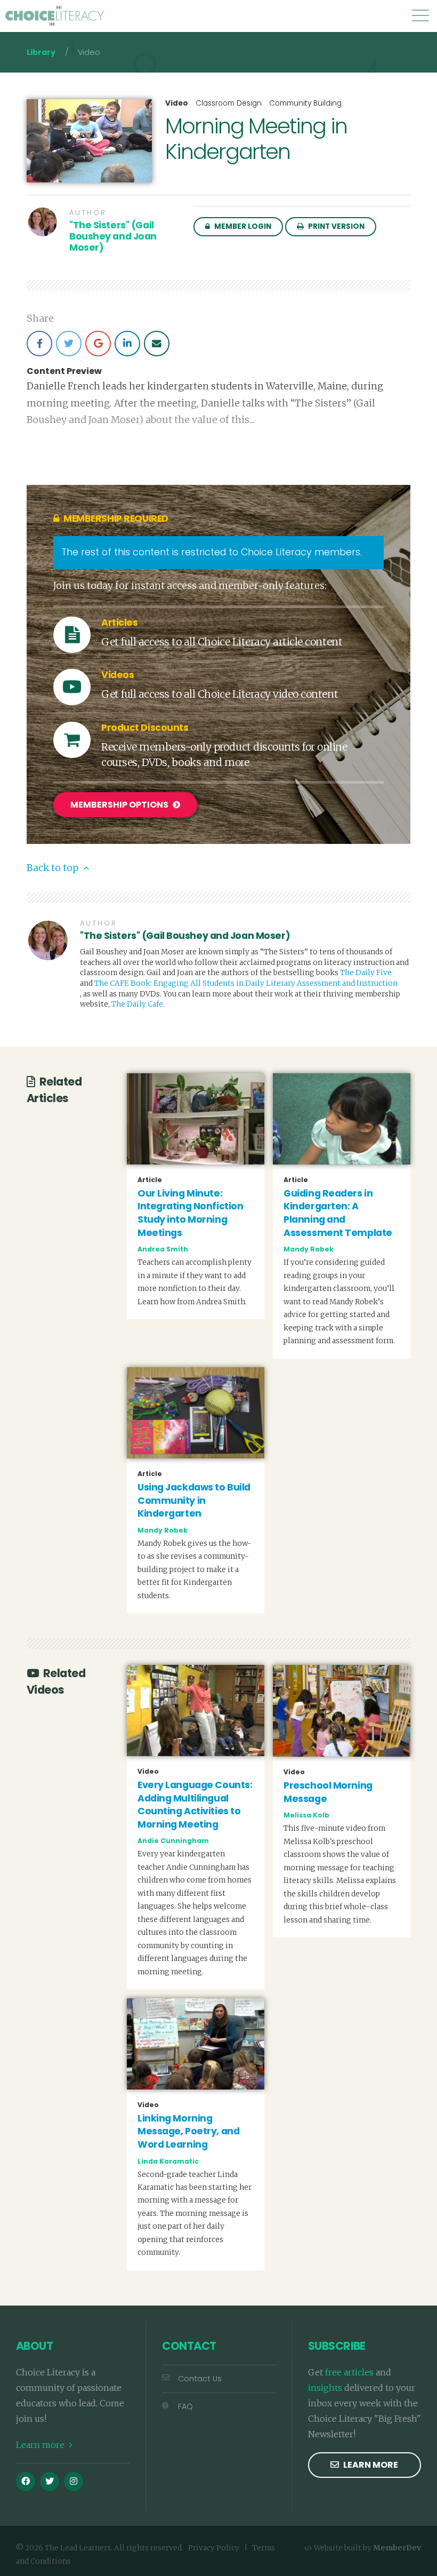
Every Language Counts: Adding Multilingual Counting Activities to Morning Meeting (195, 1805)
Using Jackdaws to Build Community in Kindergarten (194, 1500)
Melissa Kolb (306, 1815)
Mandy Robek (309, 1249)
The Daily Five (366, 973)
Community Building (305, 103)
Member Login (242, 226)
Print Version (335, 226)
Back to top (54, 868)
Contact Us (200, 2379)
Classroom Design (229, 103)
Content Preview (64, 371)
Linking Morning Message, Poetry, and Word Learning (188, 2131)
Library (41, 52)
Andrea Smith (163, 1249)
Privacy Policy (214, 2548)
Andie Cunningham (173, 1841)
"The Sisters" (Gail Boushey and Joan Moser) (113, 236)
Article (150, 1180)
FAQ (185, 2406)
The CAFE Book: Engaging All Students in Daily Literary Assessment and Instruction (246, 983)
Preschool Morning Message (328, 1792)
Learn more (41, 2445)
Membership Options (120, 805)
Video (177, 103)
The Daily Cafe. (138, 1004)
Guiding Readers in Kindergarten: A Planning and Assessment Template (338, 1213)
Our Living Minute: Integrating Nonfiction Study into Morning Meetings (190, 1213)
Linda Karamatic (168, 2161)
